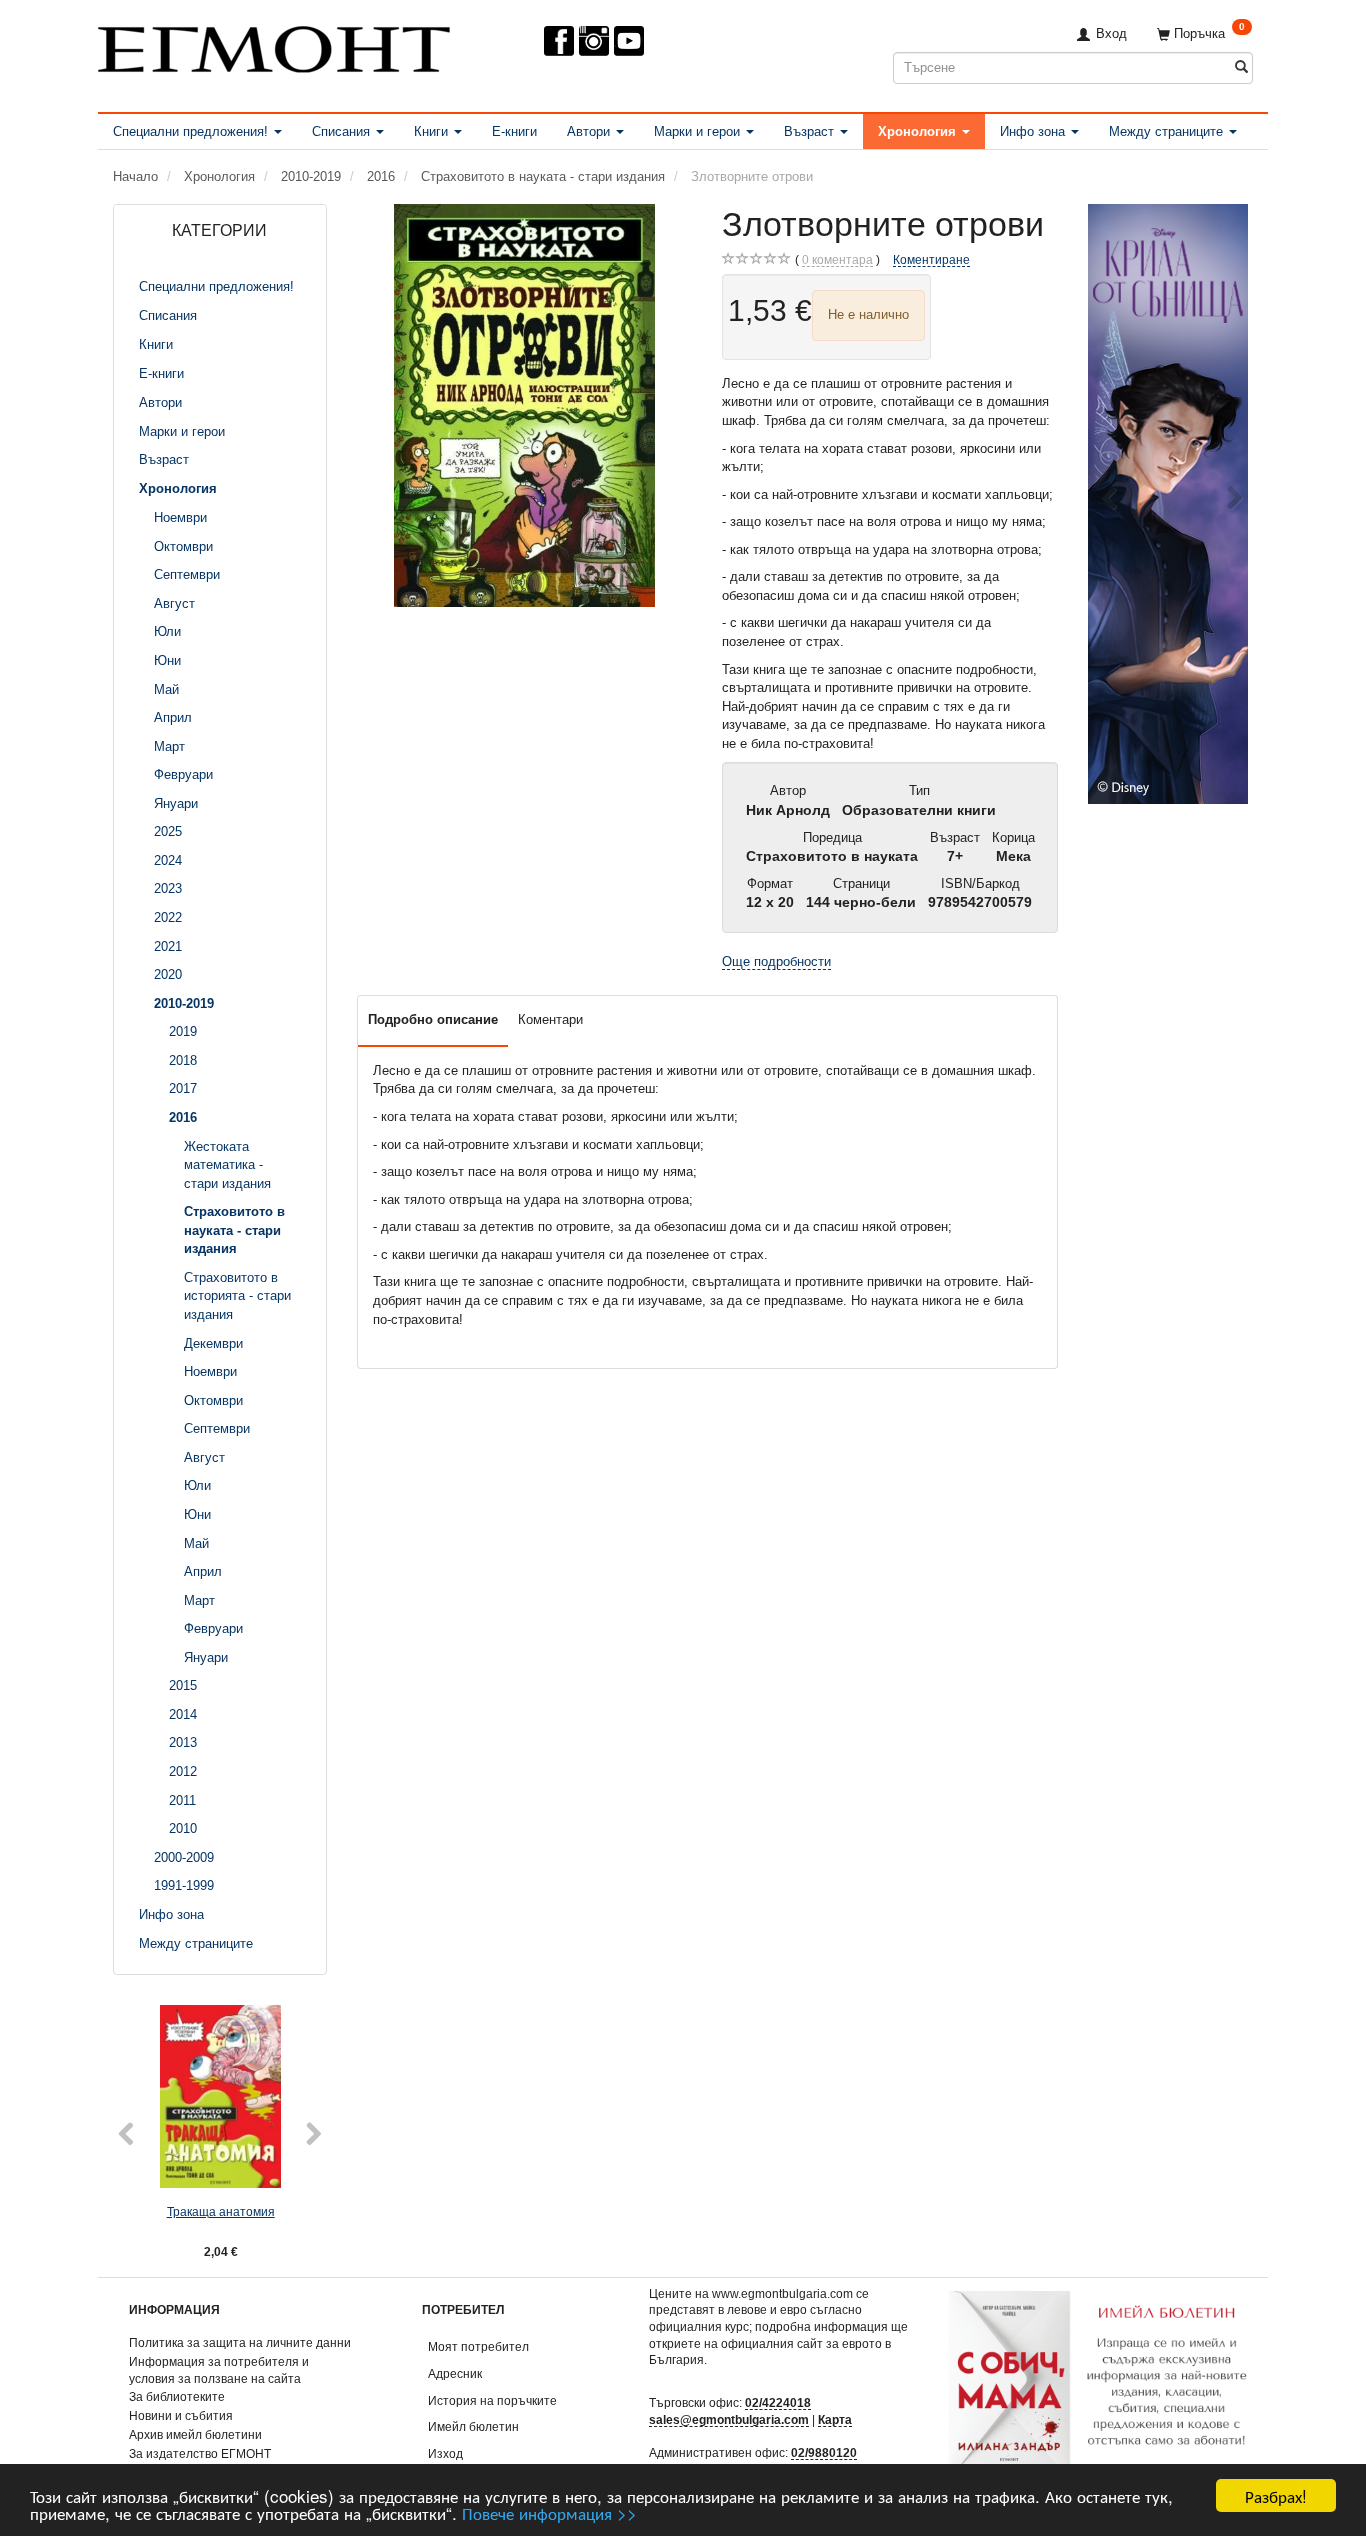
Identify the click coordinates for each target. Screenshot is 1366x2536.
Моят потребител (478, 2346)
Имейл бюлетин (473, 2426)
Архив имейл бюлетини (195, 2434)
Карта (835, 2419)
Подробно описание (433, 1019)
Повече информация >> (549, 2512)
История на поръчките (492, 2400)
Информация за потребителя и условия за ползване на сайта (219, 2370)
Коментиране (931, 259)
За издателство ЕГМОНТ (200, 2453)
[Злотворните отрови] (525, 405)
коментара (837, 259)
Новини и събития (181, 2415)
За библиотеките (177, 2396)
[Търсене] (1241, 67)
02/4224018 (778, 2402)
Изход (445, 2453)
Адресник (455, 2373)
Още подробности (776, 961)
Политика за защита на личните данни (240, 2342)
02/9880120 (824, 2452)
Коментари (550, 1019)
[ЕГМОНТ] (274, 45)
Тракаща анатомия (221, 2211)
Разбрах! (1276, 2495)
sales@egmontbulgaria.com (729, 2419)
